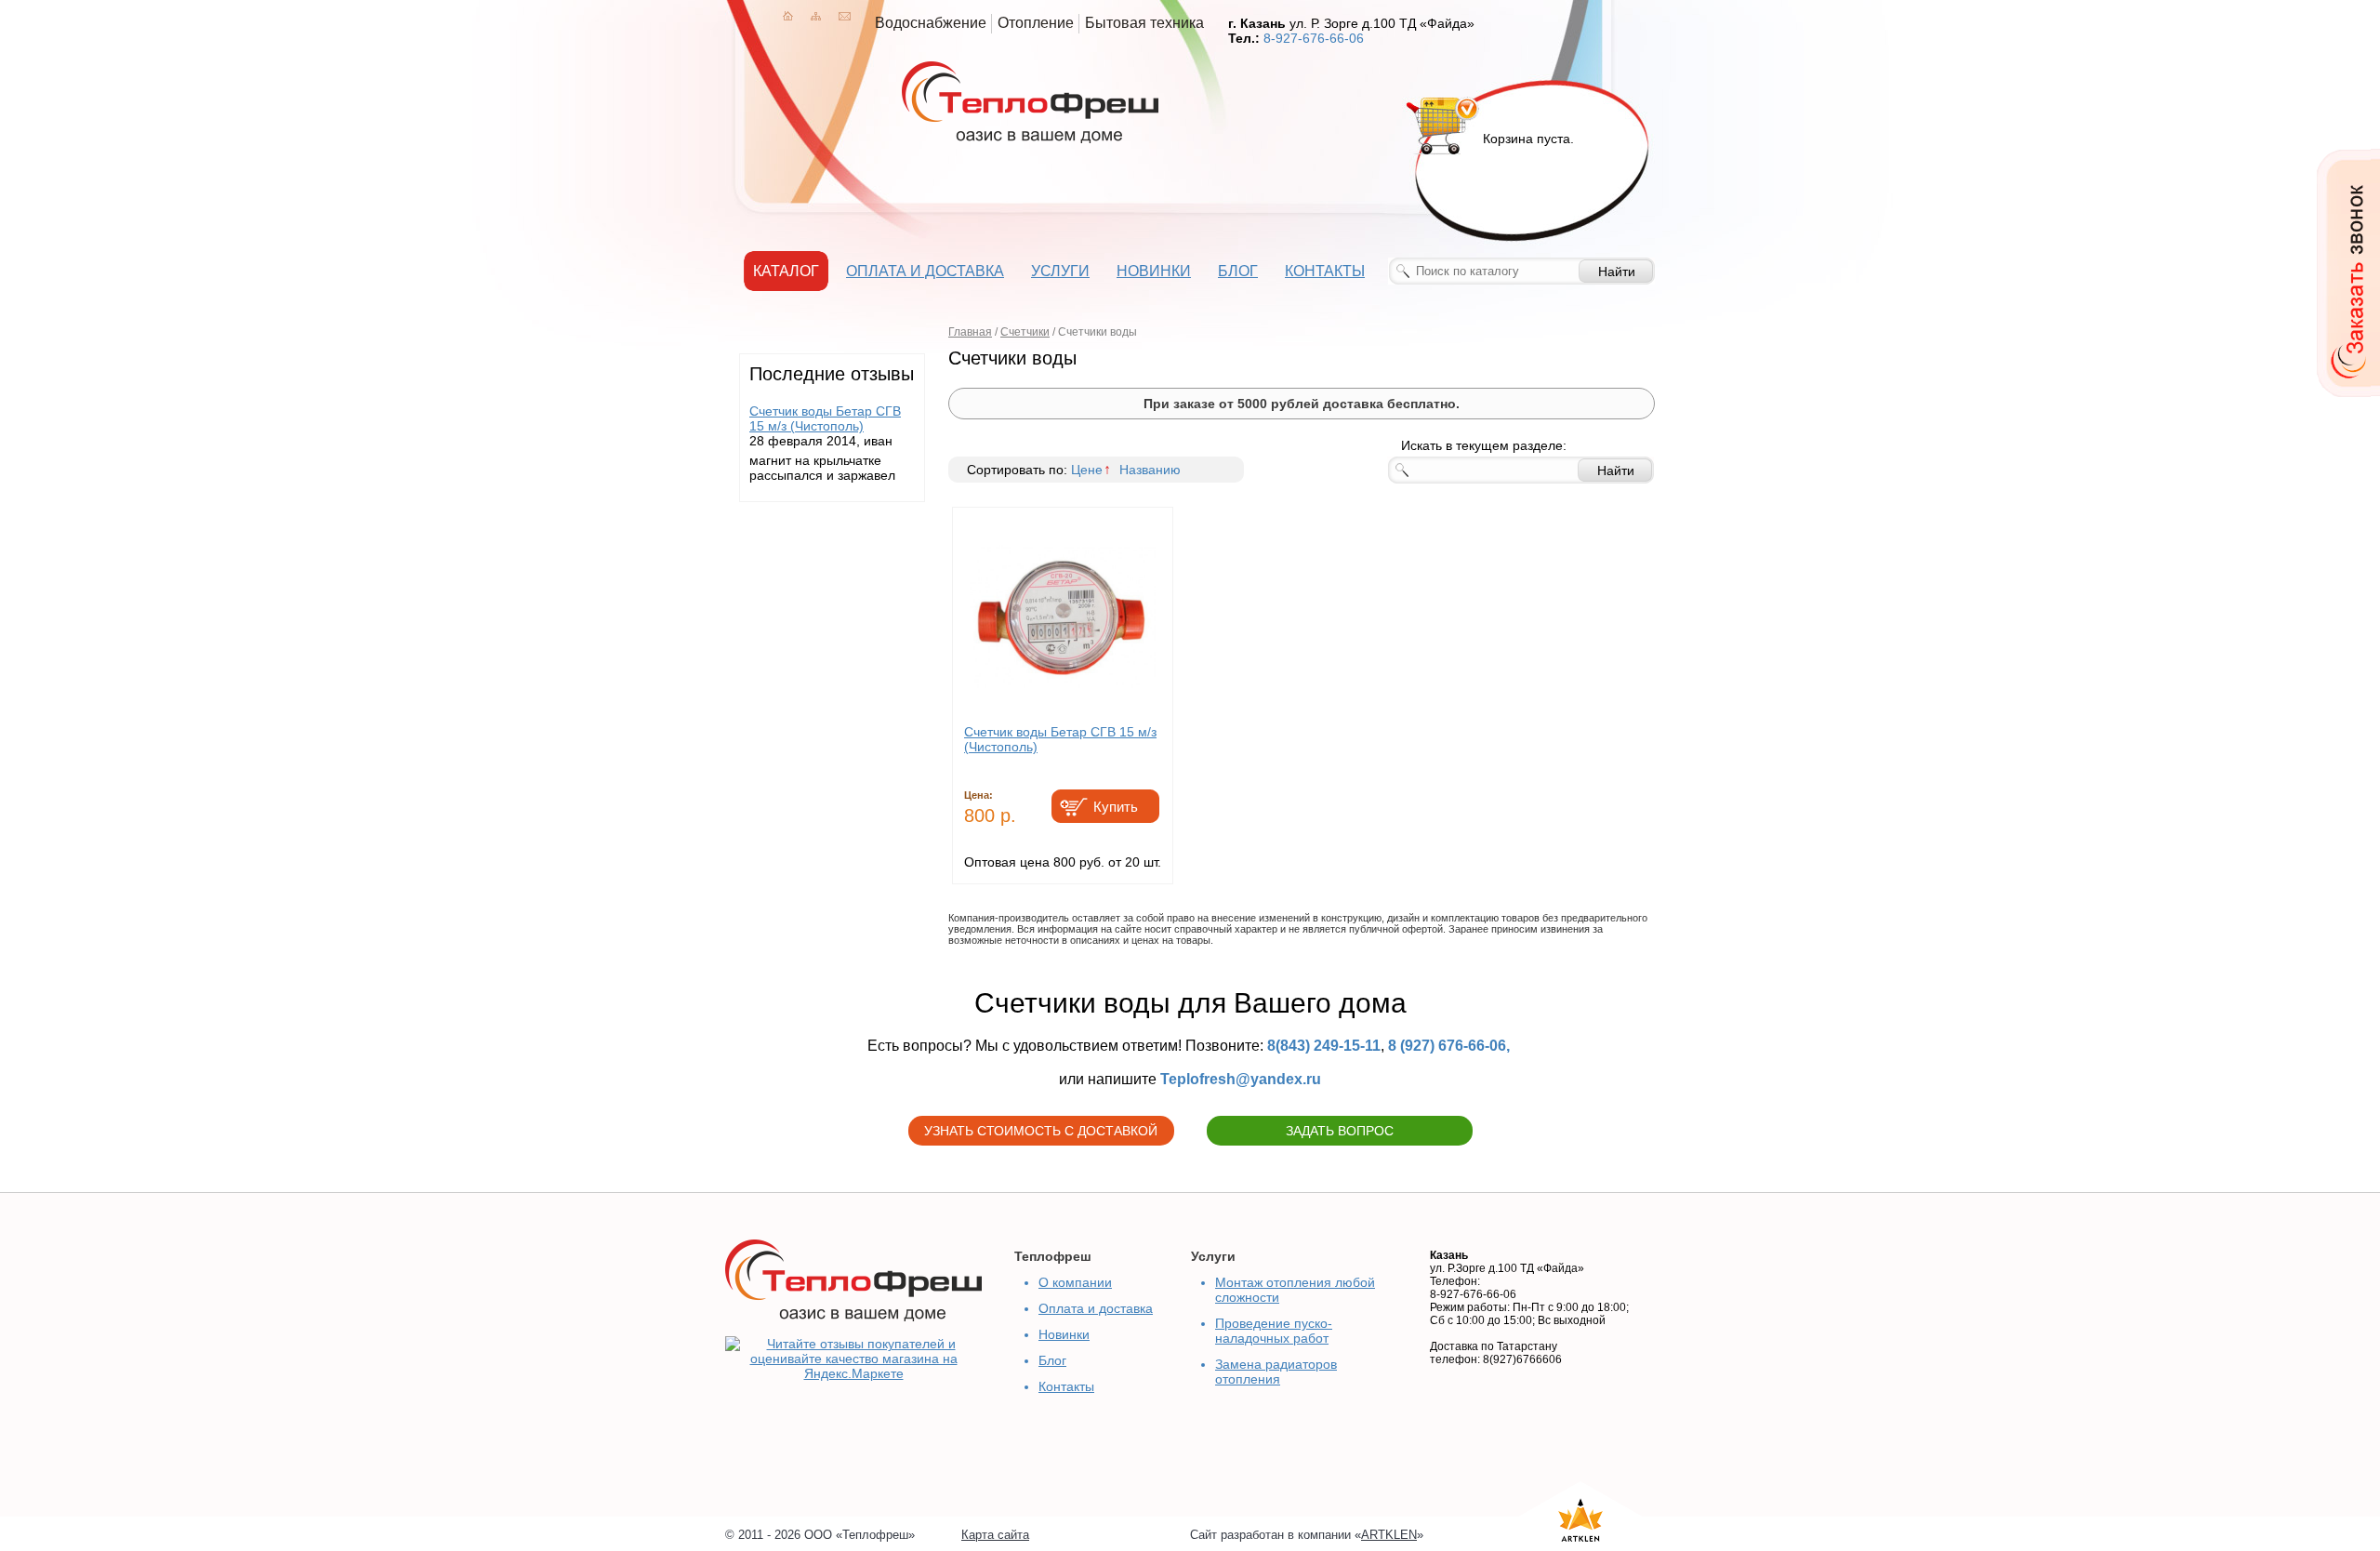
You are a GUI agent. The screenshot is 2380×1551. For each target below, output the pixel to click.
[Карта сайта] (816, 16)
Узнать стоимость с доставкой (1041, 1131)
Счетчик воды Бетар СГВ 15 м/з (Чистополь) (825, 418)
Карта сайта (995, 1535)
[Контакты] (845, 16)
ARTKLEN (1389, 1535)
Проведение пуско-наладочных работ (1274, 1331)
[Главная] (788, 16)
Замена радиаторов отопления (1276, 1372)
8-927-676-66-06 (1314, 38)
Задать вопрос (1340, 1131)
